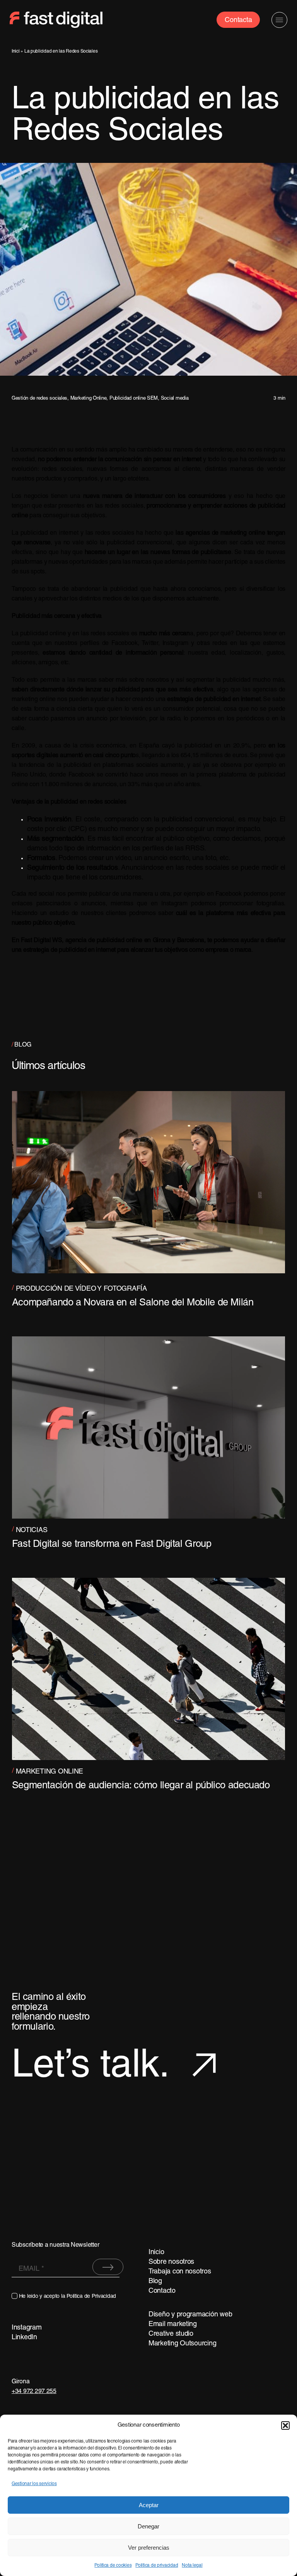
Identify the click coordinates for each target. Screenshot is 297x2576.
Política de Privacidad (91, 2296)
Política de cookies (113, 2565)
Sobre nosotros (171, 2262)
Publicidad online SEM (134, 399)
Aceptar (149, 2505)
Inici (16, 51)
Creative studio (171, 2334)
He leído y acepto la (67, 2296)
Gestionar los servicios (34, 2484)
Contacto (162, 2291)
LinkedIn (24, 2337)
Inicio (156, 2252)
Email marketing (173, 2324)
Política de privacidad (157, 2565)
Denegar (148, 2526)
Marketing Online (89, 399)
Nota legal (192, 2565)
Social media (175, 399)
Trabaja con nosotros (180, 2272)
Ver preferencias (149, 2548)
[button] (285, 2425)
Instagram (27, 2328)
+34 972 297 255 (34, 2391)
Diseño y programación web (190, 2315)
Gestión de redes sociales (39, 399)
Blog (155, 2281)
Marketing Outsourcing (182, 2344)
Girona (20, 2382)
